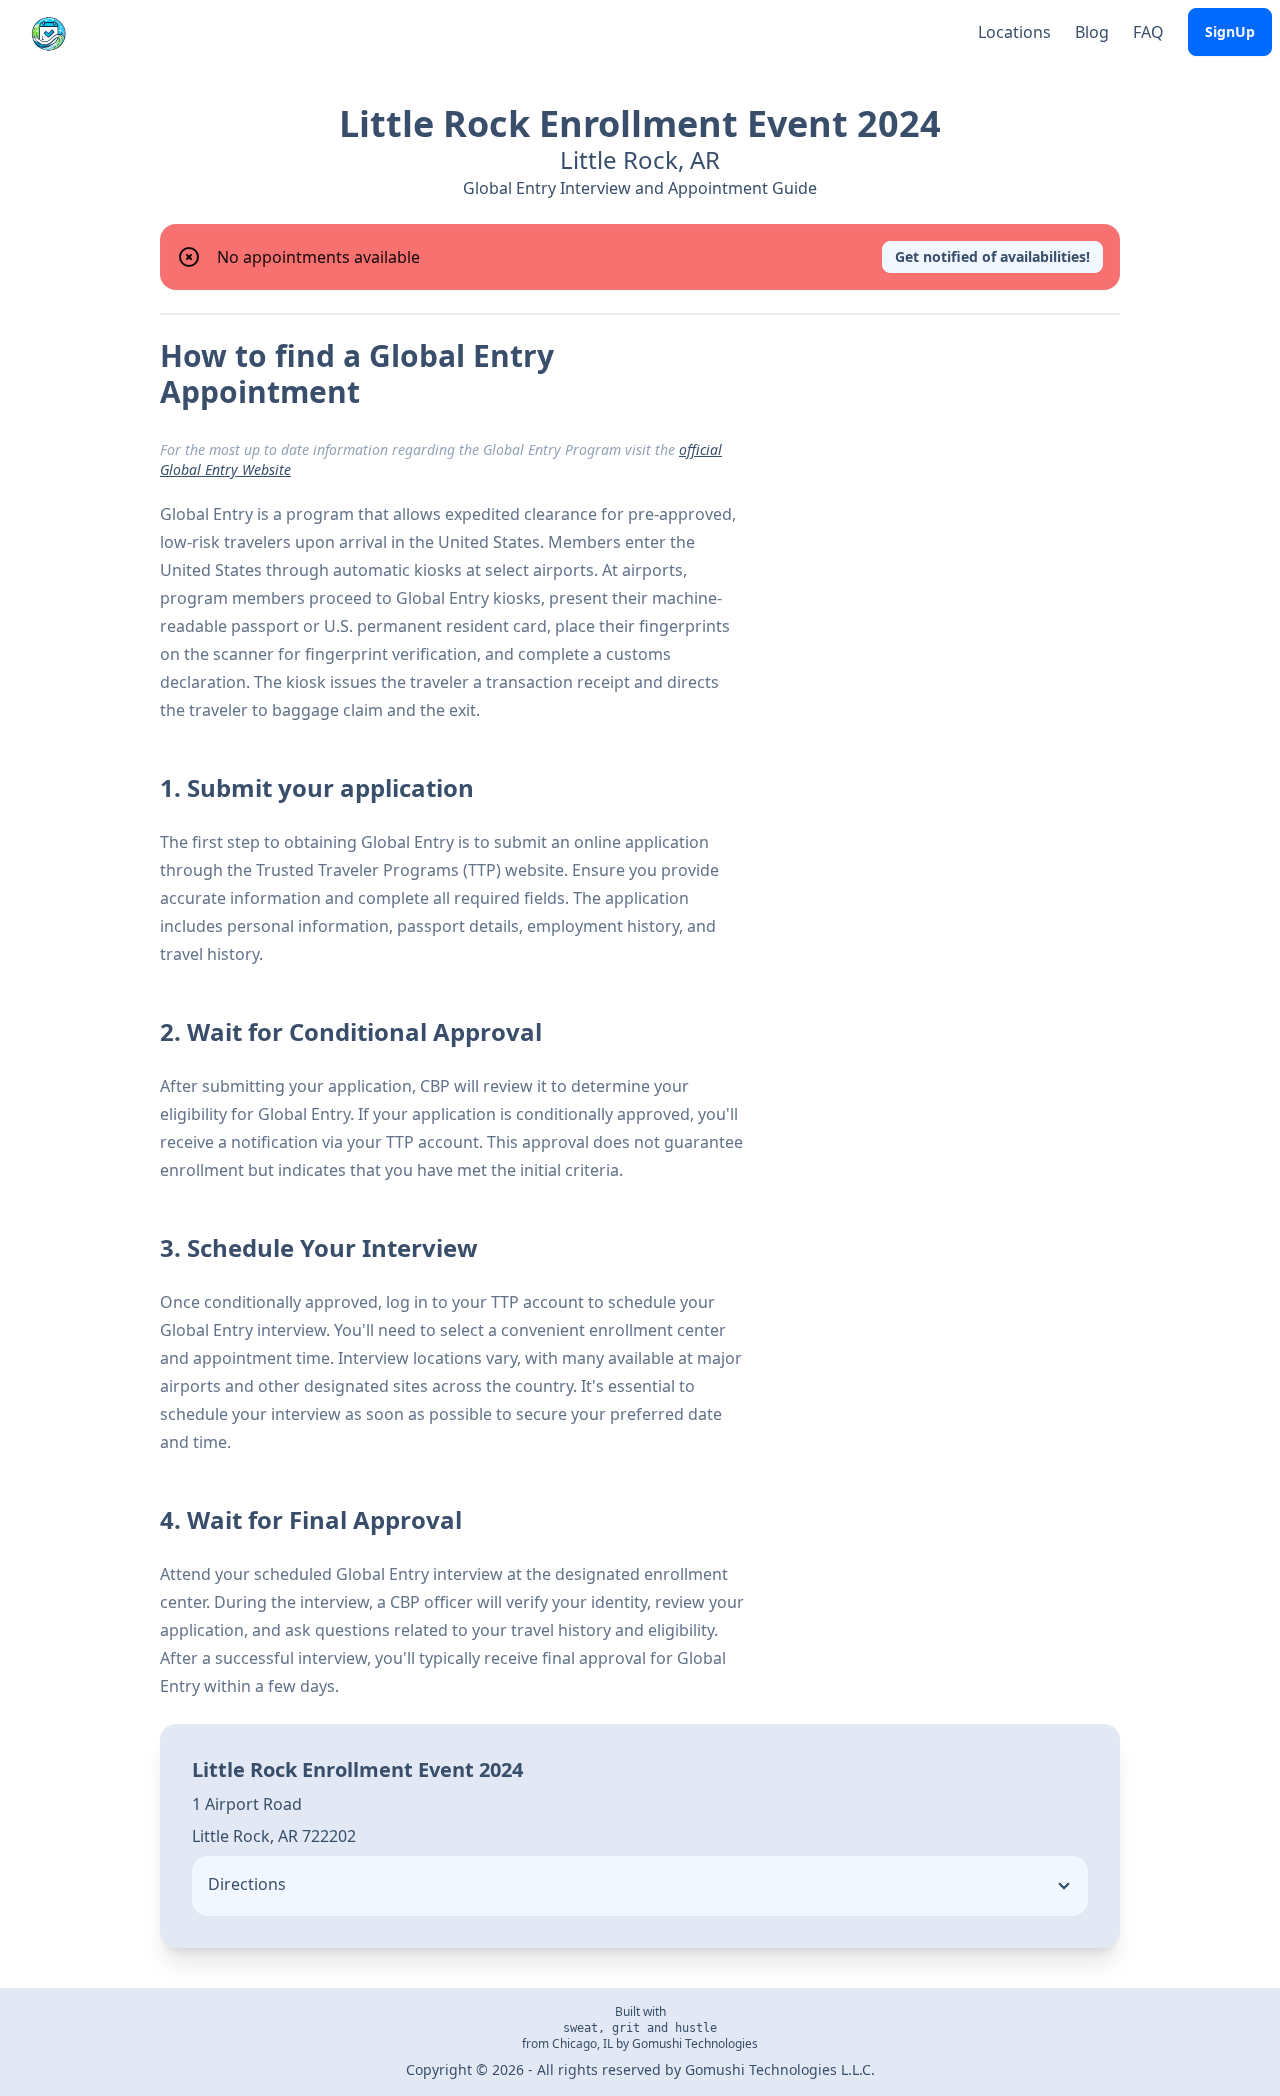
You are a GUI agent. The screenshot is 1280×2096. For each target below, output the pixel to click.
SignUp (1230, 31)
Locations (1014, 32)
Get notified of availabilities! (992, 256)
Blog (1092, 32)
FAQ (1148, 32)
